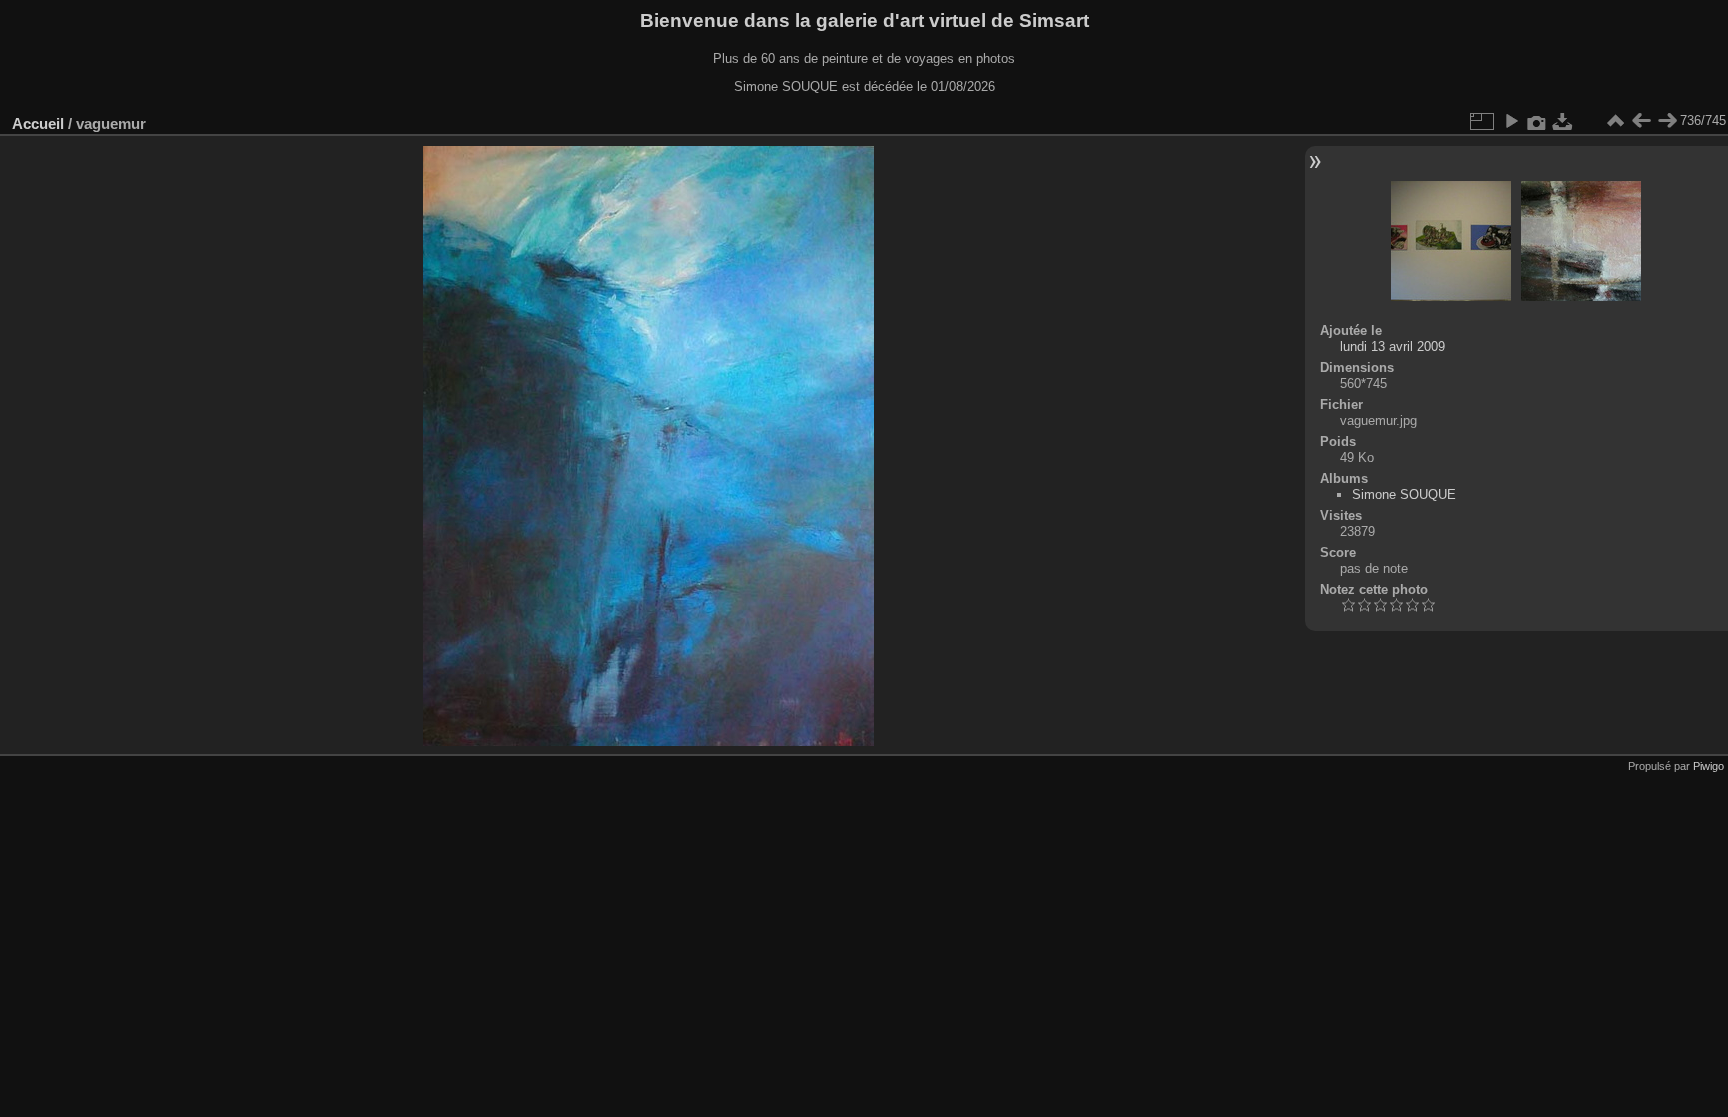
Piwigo (1708, 766)
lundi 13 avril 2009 (1392, 346)
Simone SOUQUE (1404, 494)
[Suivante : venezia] (1667, 121)
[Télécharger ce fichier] (1563, 121)
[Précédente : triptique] (1641, 121)
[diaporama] (1511, 121)
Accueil (38, 123)
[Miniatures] (1615, 121)
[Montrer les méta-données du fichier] (1537, 121)
